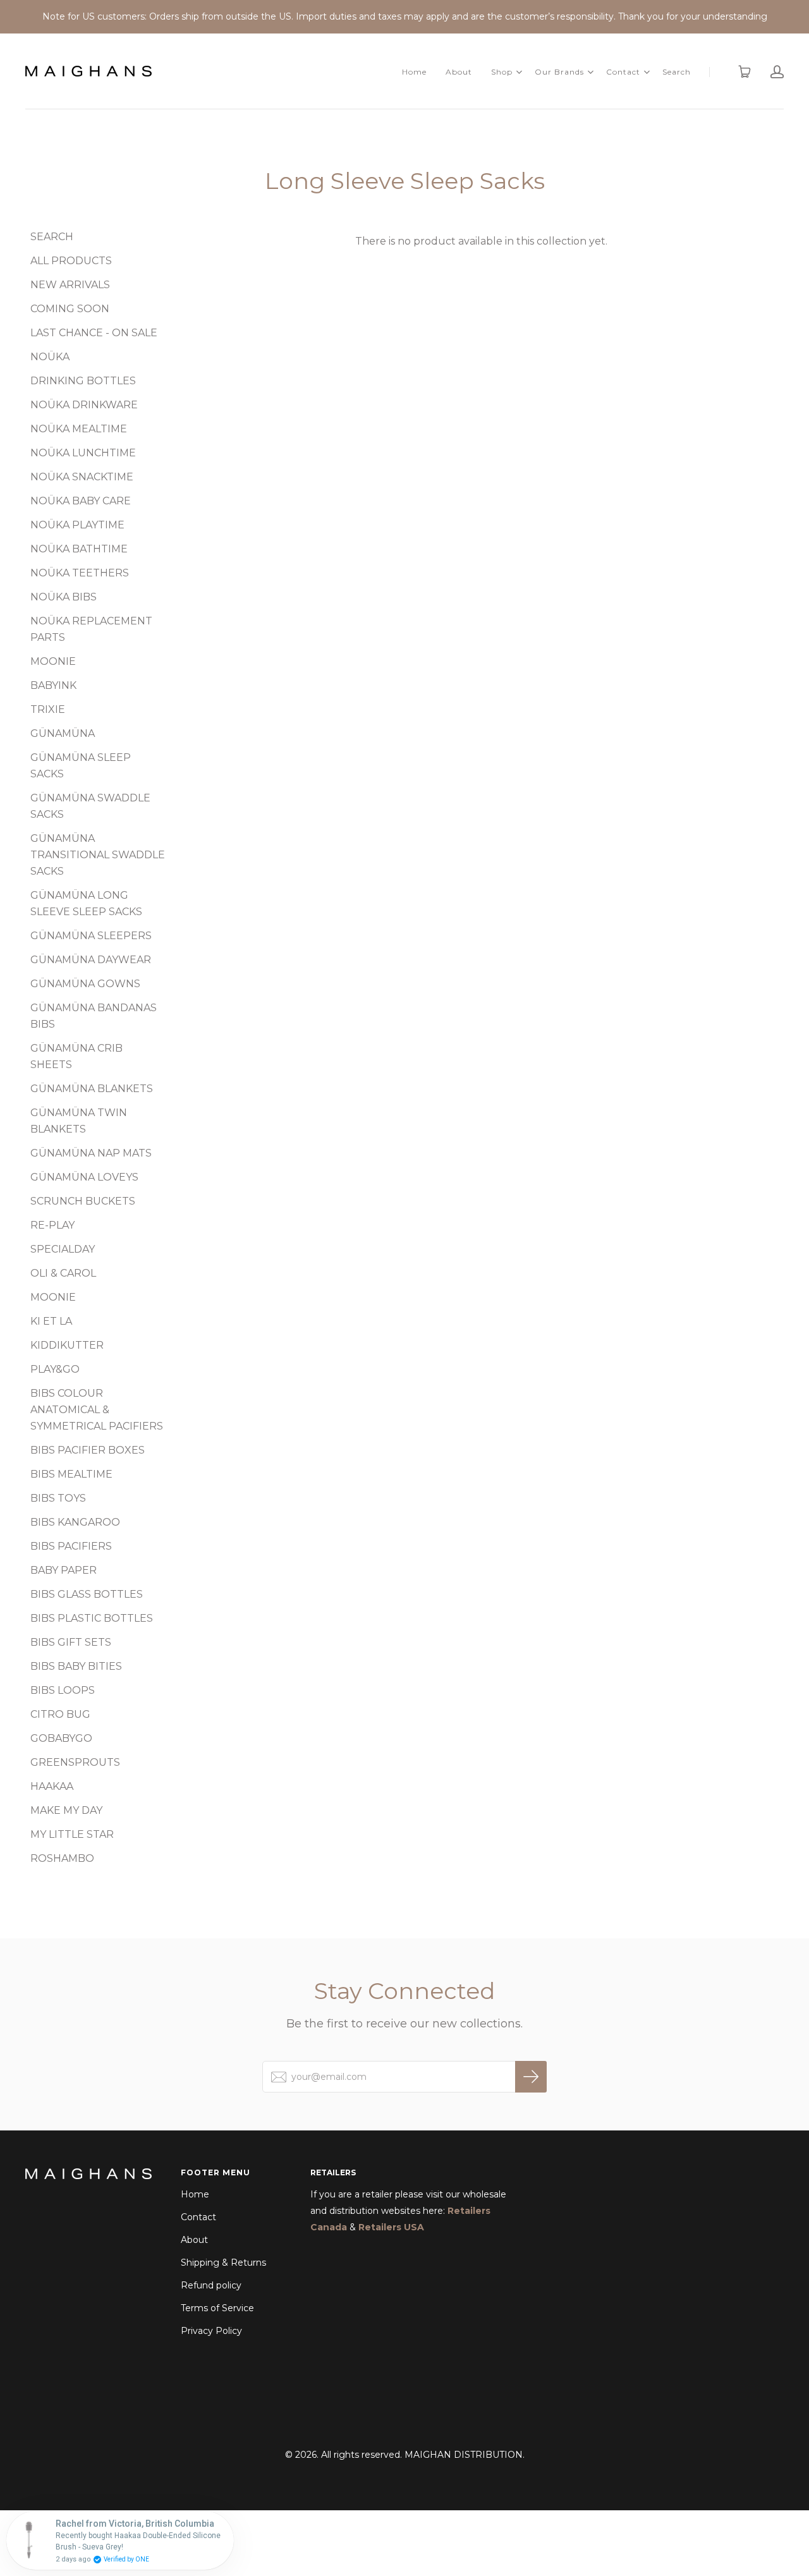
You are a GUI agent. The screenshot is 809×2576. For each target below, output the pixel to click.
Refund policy (211, 2285)
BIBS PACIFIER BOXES (88, 1450)
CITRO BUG (60, 1714)
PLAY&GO (55, 1369)
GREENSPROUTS (75, 1762)
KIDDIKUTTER (67, 1345)
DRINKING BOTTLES (83, 381)
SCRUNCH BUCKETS (83, 1201)
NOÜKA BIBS (64, 597)
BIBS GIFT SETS (71, 1642)
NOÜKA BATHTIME (79, 549)
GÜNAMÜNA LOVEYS (84, 1177)
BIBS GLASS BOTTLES (87, 1594)
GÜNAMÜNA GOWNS (85, 984)
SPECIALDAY (63, 1249)
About (459, 72)
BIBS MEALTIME (71, 1474)
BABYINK (53, 685)
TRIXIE (48, 709)
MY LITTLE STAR (72, 1834)
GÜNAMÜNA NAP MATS (91, 1153)
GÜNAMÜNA (63, 733)
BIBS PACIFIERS (71, 1546)
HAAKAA (52, 1786)
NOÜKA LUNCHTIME (83, 453)
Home (414, 72)
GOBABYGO (61, 1738)
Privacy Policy (211, 2331)
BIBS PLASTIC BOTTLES (92, 1618)
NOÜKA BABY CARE (81, 501)
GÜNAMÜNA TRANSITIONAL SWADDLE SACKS (98, 855)
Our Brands (559, 72)
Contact (623, 72)
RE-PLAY (52, 1225)
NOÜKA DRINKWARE (84, 405)
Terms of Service (217, 2308)
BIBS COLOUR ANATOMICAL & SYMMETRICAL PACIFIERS (97, 1410)
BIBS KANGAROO (75, 1522)
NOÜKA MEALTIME (79, 429)
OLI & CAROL (63, 1273)
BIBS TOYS (58, 1498)
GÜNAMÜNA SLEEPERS (91, 936)
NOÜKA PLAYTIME (77, 525)
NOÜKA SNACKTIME (82, 477)
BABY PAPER (64, 1570)
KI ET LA (51, 1321)
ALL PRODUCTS (71, 261)
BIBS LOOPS (63, 1690)
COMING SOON (70, 309)
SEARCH (52, 237)
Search (677, 72)
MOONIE (53, 661)
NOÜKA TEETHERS (80, 573)
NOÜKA (50, 357)
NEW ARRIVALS (70, 285)
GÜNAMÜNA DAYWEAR (91, 960)
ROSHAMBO (62, 1858)
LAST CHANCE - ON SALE (94, 333)
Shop (502, 72)
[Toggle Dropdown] (519, 72)
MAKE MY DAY (66, 1810)
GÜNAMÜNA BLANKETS (92, 1089)
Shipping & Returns (223, 2263)
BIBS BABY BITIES (76, 1666)
